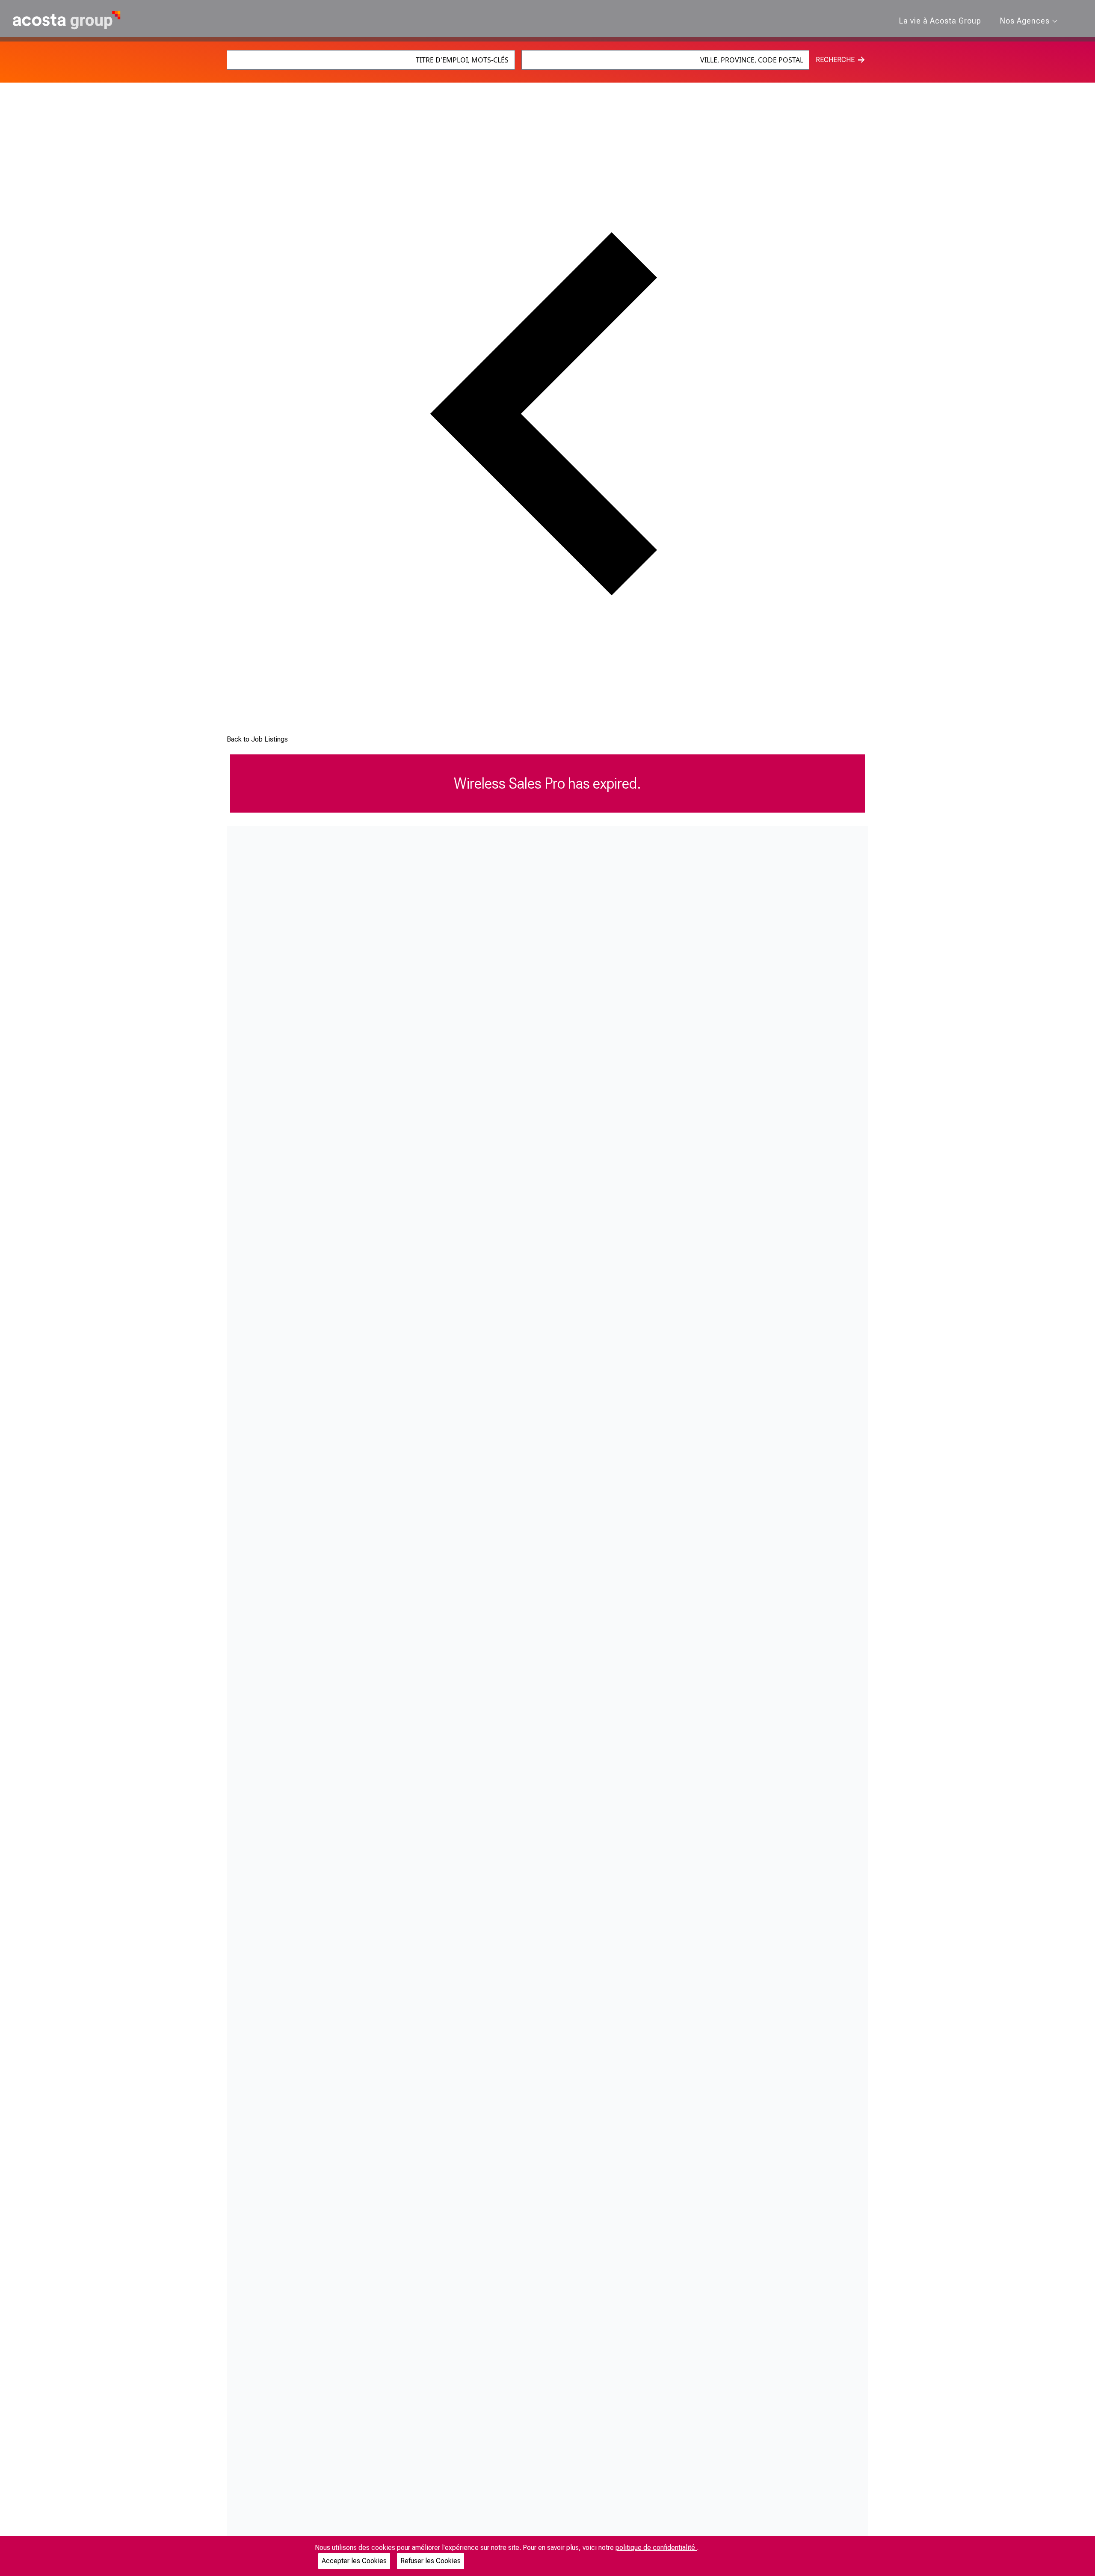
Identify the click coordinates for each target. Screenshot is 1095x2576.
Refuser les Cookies (431, 2561)
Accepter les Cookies (354, 2561)
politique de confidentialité (656, 2548)
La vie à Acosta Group (940, 21)
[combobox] (371, 60)
